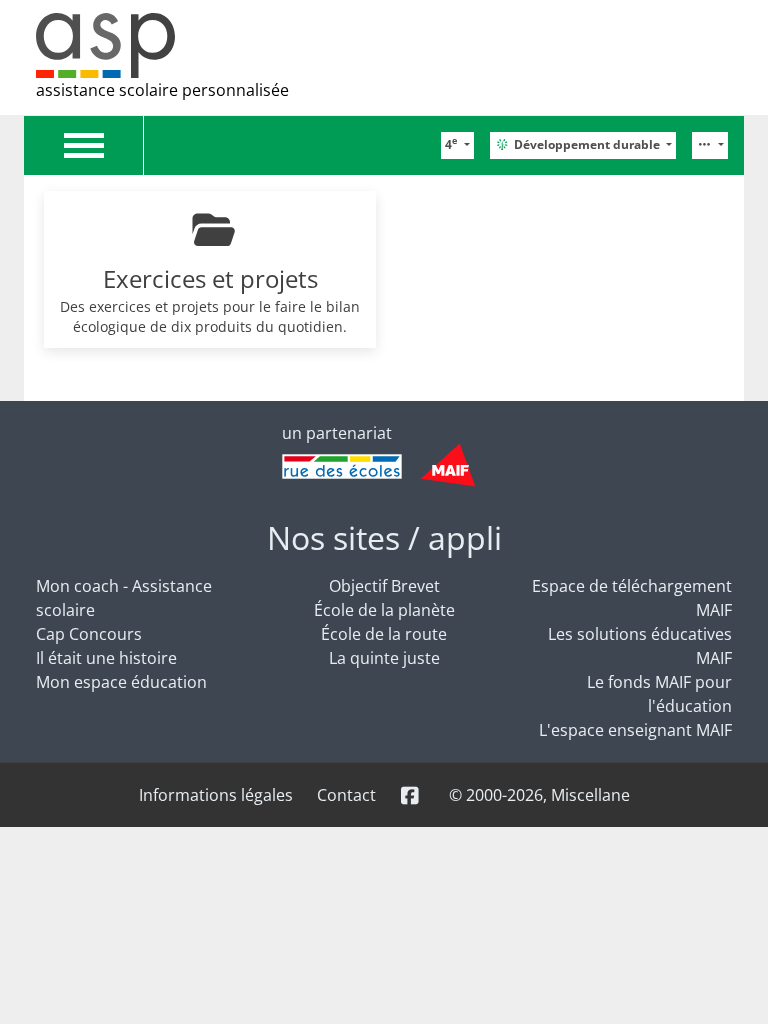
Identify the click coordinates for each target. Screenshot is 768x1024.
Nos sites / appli (384, 537)
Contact (346, 795)
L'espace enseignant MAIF (635, 730)
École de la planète (384, 610)
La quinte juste (384, 658)
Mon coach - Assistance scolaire (124, 598)
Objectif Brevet (384, 586)
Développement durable (588, 144)
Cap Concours (89, 634)
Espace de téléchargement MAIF (632, 598)
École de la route (384, 634)
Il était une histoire (106, 658)
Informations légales (216, 795)
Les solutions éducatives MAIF (640, 646)
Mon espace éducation (121, 682)
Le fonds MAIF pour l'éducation (659, 694)
